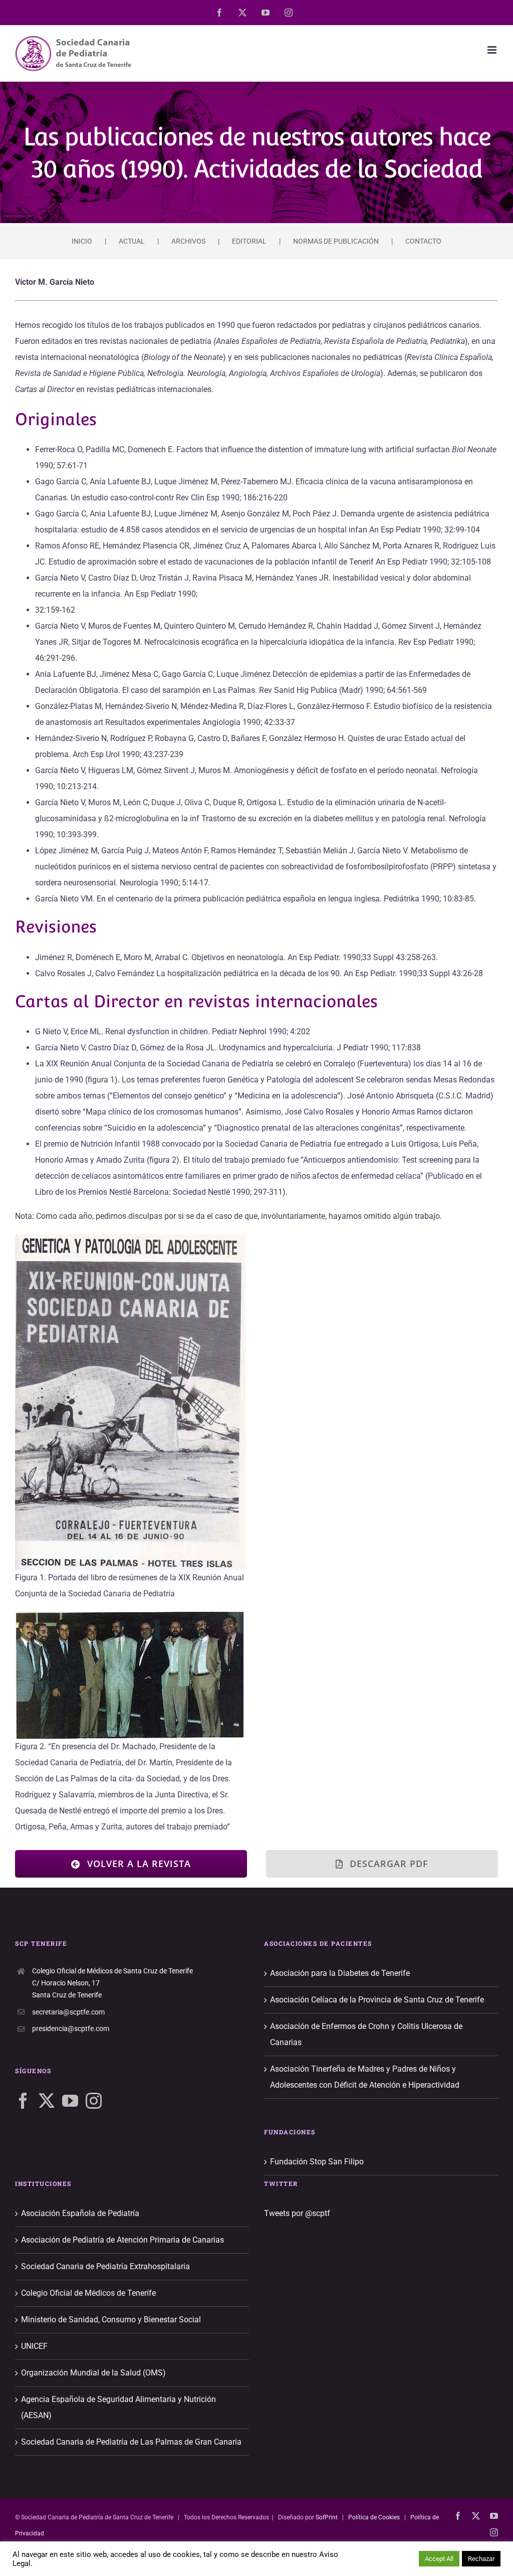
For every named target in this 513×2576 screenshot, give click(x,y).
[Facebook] (23, 2101)
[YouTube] (70, 2101)
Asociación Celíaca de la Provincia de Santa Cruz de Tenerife (377, 2000)
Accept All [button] (439, 2559)
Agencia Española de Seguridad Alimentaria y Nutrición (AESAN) (118, 2407)
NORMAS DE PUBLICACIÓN (336, 241)
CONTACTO (423, 241)
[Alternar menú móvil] (493, 50)
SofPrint (327, 2517)
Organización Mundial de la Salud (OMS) (93, 2373)
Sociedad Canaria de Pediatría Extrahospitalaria (105, 2266)
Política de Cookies (374, 2517)
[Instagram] (94, 2101)
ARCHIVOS (188, 241)
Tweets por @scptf (297, 2213)
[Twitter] (47, 2101)
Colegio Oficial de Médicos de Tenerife (88, 2293)
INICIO (82, 241)
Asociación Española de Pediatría (80, 2213)
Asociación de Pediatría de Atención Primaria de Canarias (122, 2240)
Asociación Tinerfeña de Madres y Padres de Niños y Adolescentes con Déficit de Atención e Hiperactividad (365, 2077)
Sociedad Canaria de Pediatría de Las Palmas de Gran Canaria (131, 2442)
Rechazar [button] (481, 2559)
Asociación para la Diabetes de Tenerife (340, 1973)
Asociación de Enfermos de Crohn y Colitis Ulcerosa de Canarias (366, 2034)
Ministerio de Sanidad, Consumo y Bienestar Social (111, 2320)
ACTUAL (132, 241)
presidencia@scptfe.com (71, 2029)
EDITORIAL (249, 241)
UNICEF (34, 2346)
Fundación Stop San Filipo (317, 2162)
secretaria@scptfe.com (68, 2012)
